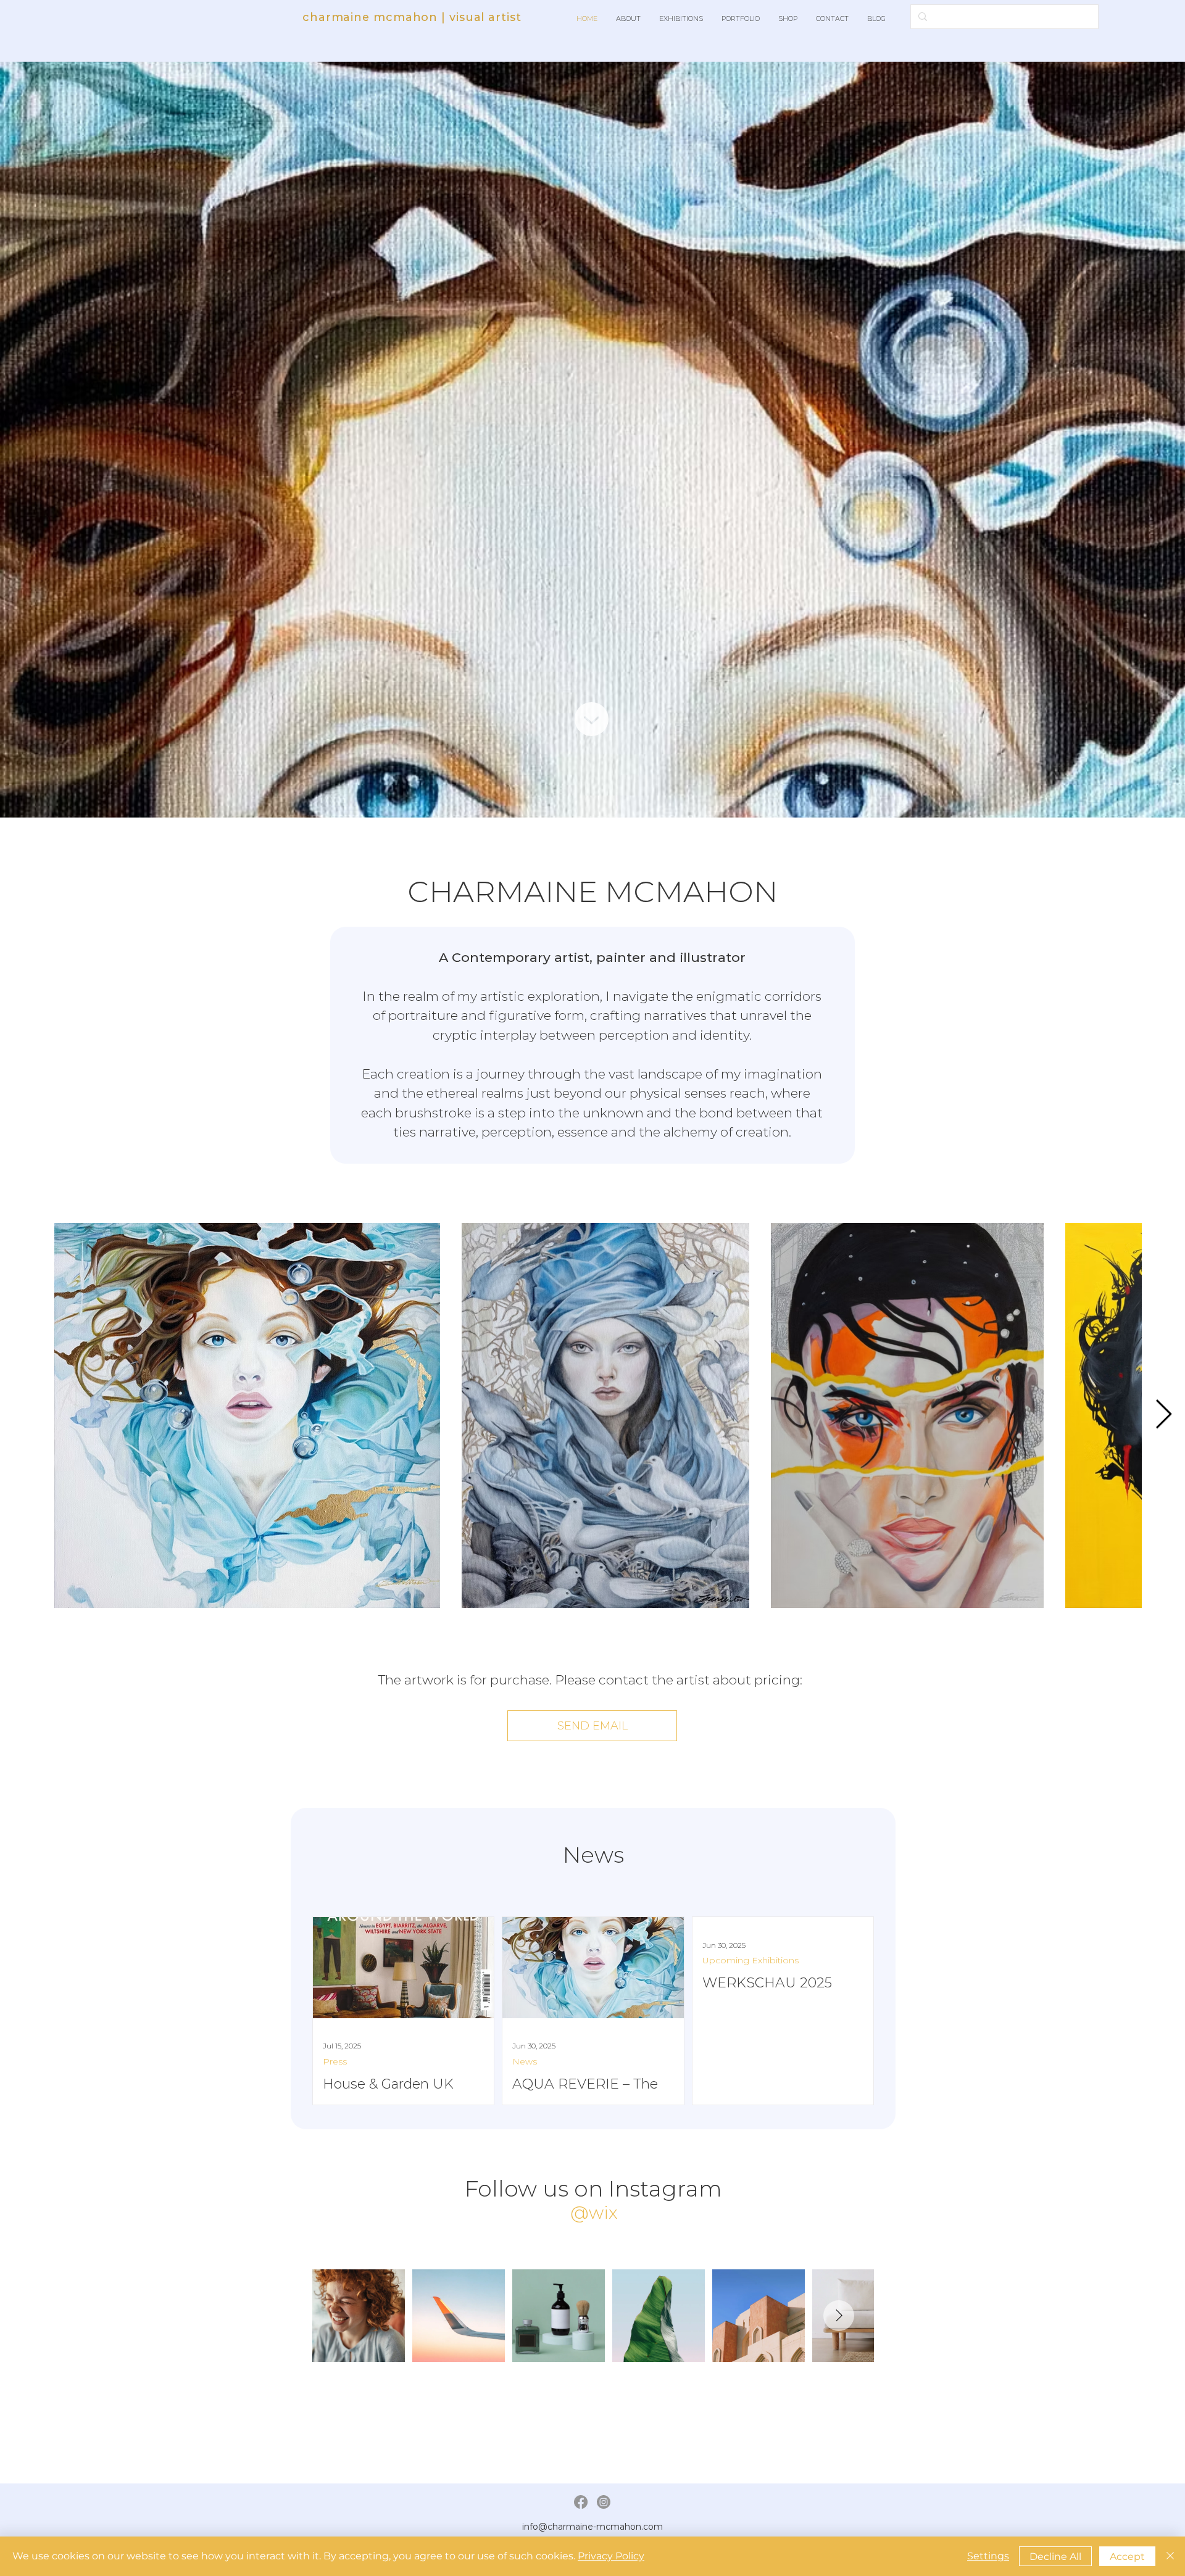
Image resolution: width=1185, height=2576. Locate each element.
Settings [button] (988, 2556)
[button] (628, 19)
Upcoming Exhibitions (750, 1961)
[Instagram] (604, 2502)
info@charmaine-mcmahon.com (592, 2527)
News (525, 2062)
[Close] (1170, 2556)
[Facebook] (581, 2502)
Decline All (1055, 2557)
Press (335, 2062)
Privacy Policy (611, 2556)
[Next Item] (1163, 1415)
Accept (1127, 2557)
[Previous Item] (22, 1415)
